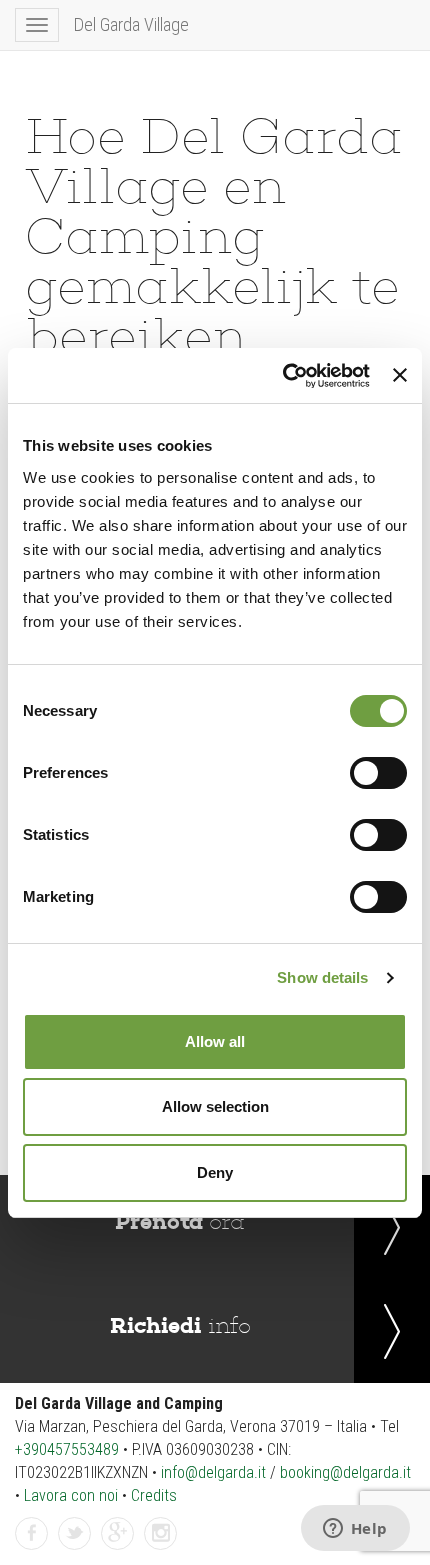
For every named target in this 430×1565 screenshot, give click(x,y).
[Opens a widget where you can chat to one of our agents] (355, 1530)
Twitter (75, 1548)
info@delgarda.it (213, 1472)
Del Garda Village (131, 24)
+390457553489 (67, 1449)
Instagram (161, 1548)
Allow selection (215, 1106)
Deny (215, 1172)
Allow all (215, 1041)
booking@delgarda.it (345, 1472)
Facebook (32, 1548)
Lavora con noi (71, 1495)
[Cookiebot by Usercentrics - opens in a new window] (283, 376)
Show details (322, 977)
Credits (154, 1495)
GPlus (118, 1548)
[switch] (378, 773)
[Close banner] (400, 375)
